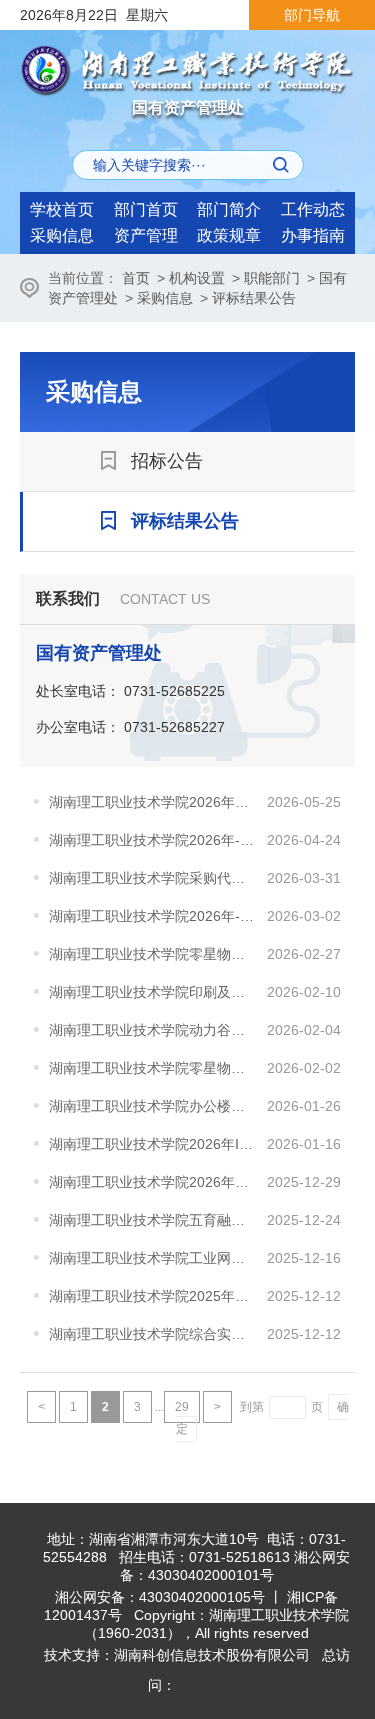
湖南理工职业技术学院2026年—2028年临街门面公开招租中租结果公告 (153, 1182)
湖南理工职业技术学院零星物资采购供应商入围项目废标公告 (153, 1068)
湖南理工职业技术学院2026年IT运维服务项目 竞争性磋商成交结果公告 (153, 1144)
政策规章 (229, 235)
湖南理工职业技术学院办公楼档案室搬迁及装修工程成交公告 (153, 1106)
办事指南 (313, 235)
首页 (136, 278)
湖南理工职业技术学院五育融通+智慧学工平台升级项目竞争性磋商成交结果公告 (153, 1220)
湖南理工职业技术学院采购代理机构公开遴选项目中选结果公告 (153, 878)
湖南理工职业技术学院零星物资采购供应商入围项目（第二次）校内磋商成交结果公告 (153, 954)
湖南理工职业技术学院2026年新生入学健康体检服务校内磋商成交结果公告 (153, 802)
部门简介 (229, 209)
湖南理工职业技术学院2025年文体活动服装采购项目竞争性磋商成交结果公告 (153, 1296)
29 (182, 1407)
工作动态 (313, 209)
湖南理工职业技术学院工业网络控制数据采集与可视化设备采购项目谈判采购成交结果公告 (153, 1258)
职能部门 (272, 278)
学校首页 (62, 209)
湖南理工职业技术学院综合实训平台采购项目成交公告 (153, 1334)
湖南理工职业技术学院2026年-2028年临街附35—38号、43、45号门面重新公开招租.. (153, 840)
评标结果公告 (254, 298)
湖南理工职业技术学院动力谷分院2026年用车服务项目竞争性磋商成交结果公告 (153, 1030)
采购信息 (62, 235)
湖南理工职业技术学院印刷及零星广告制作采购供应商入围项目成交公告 (153, 992)
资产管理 (146, 235)
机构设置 (197, 278)
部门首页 (146, 209)
